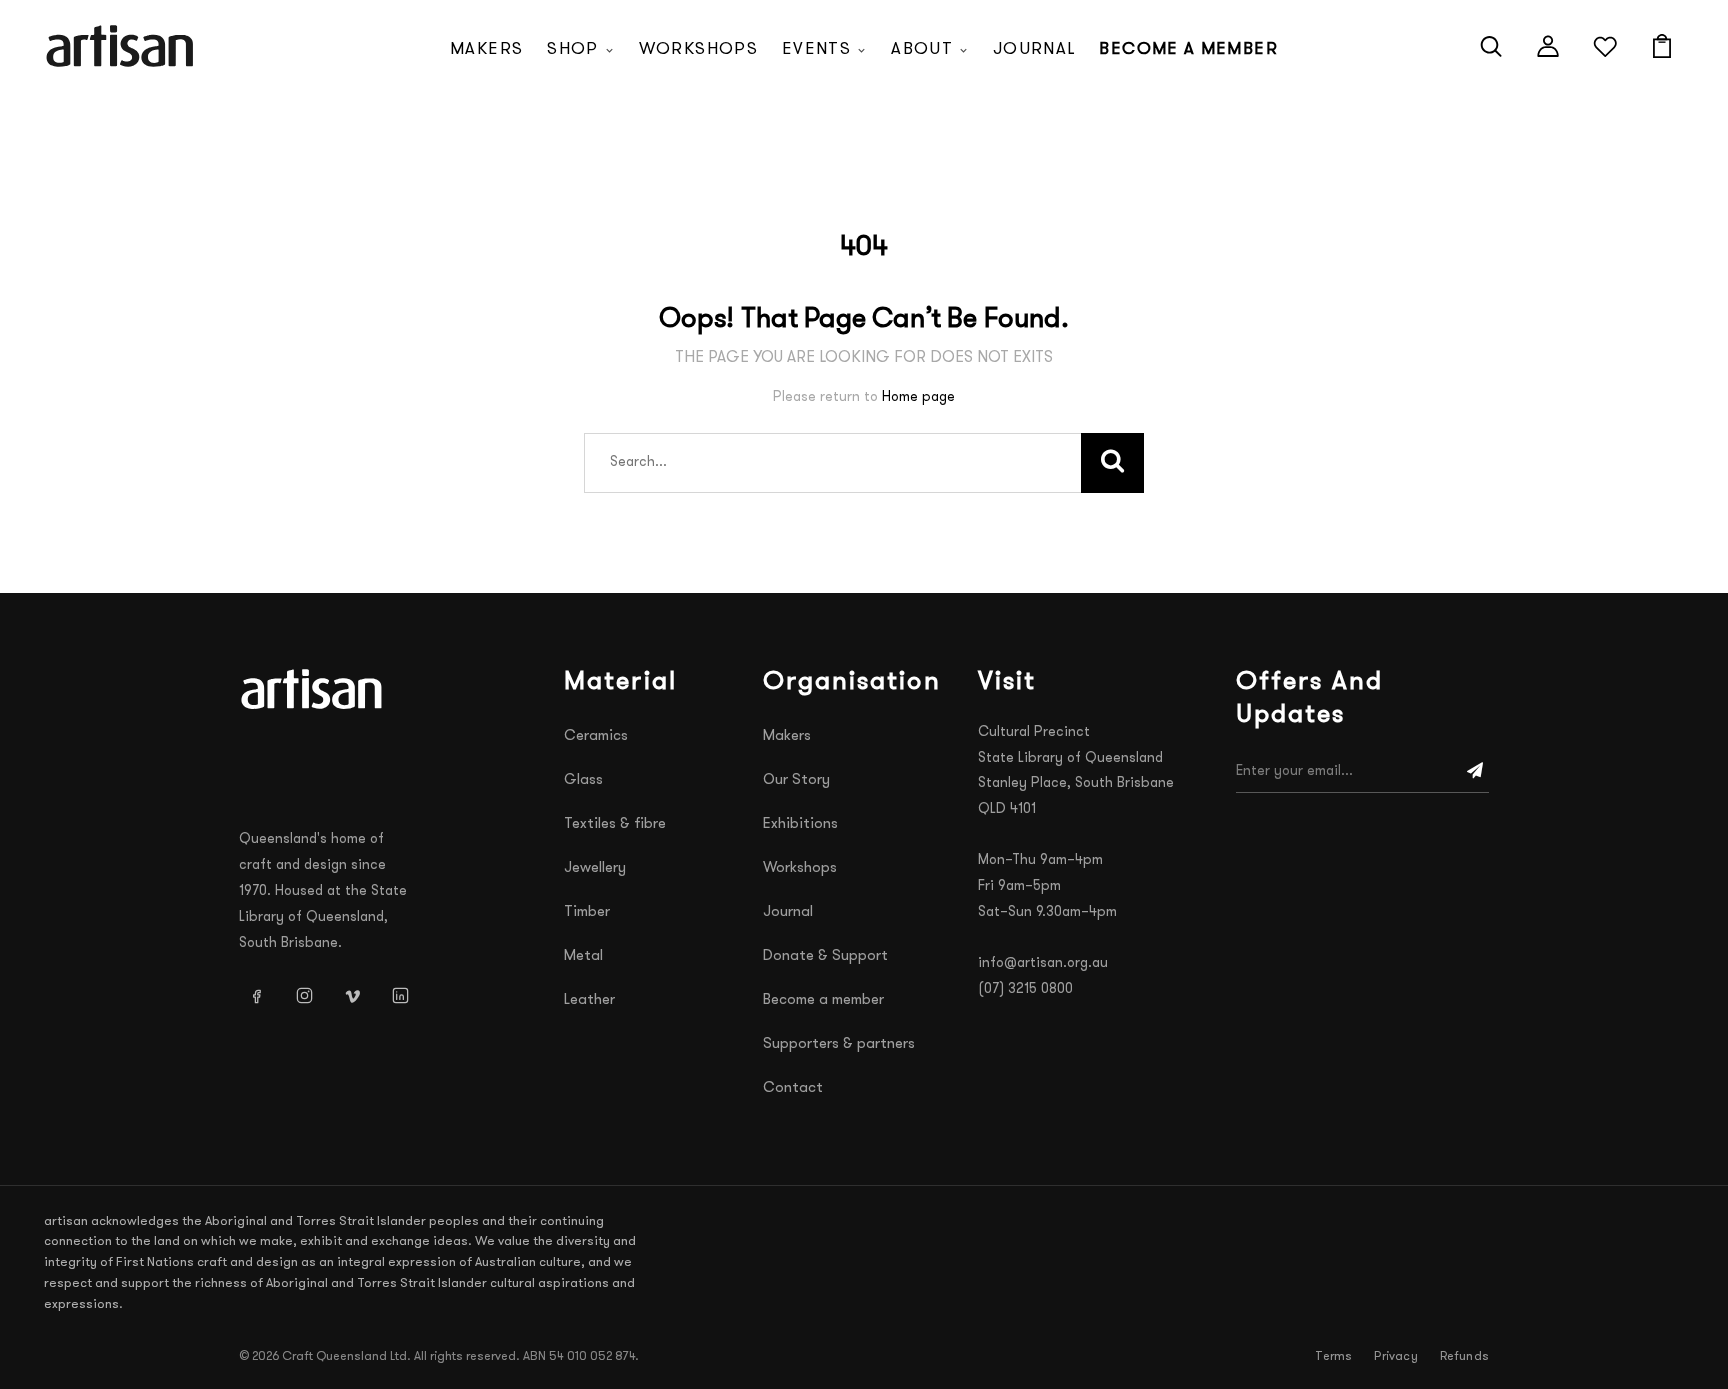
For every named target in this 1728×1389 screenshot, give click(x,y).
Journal (1034, 49)
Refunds (1464, 1357)
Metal (583, 956)
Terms (1333, 1357)
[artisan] (314, 689)
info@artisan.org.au (1043, 963)
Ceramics (596, 736)
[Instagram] (304, 996)
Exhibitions (800, 824)
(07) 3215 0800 (1025, 989)
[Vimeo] (352, 996)
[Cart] (1662, 46)
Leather (589, 1000)
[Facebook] (256, 996)
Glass (583, 780)
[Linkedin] (400, 996)
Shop (572, 49)
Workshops (698, 49)
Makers (486, 49)
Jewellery (595, 868)
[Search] (1491, 46)
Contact (793, 1088)
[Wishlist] (1605, 46)
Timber (587, 912)
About (922, 49)
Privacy (1395, 1357)
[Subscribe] (1475, 772)
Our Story (796, 780)
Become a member (1188, 49)
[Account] (1548, 46)
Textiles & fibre (615, 824)
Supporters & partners (839, 1044)
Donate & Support (825, 956)
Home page (918, 397)
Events (816, 49)
